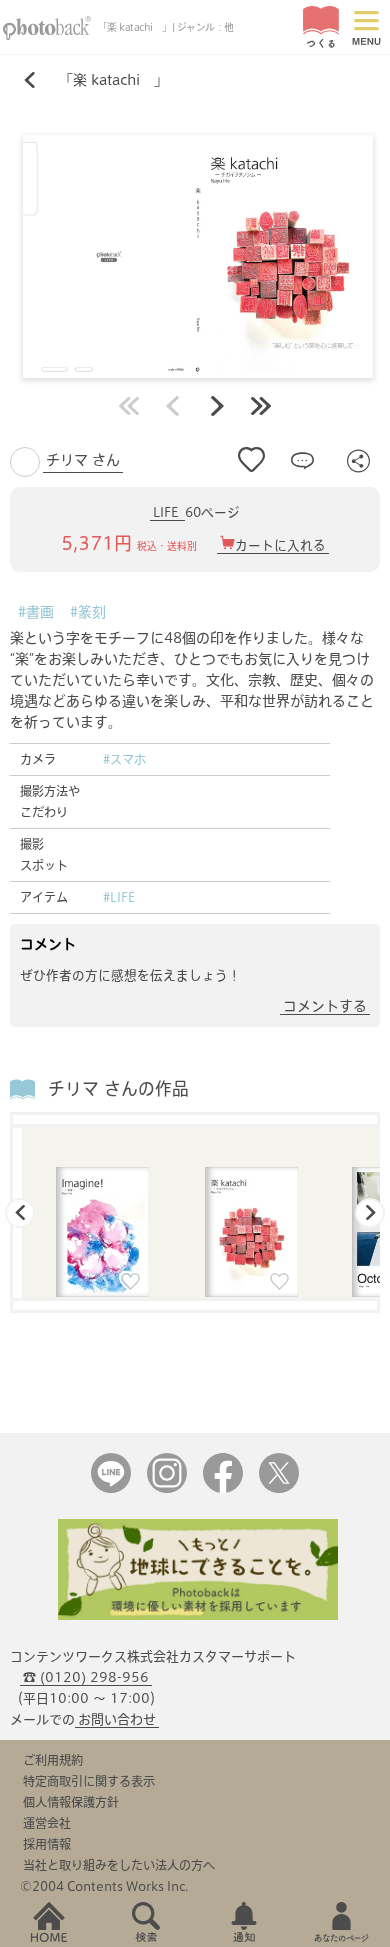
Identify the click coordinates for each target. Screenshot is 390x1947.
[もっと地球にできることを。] (198, 1615)
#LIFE (119, 897)
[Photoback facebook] (223, 1488)
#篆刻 (88, 612)
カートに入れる (280, 545)
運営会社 (47, 1823)
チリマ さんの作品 (118, 1088)
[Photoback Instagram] (167, 1488)
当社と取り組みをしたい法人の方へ (119, 1865)
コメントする (325, 1006)
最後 (261, 406)
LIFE (167, 512)
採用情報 (47, 1844)
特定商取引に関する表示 (89, 1781)
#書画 (36, 612)
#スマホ (124, 759)
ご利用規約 (53, 1760)
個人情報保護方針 (71, 1802)
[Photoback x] (279, 1488)
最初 (129, 406)
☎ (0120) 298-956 (86, 1677)
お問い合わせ (117, 1719)
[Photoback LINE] (111, 1488)
